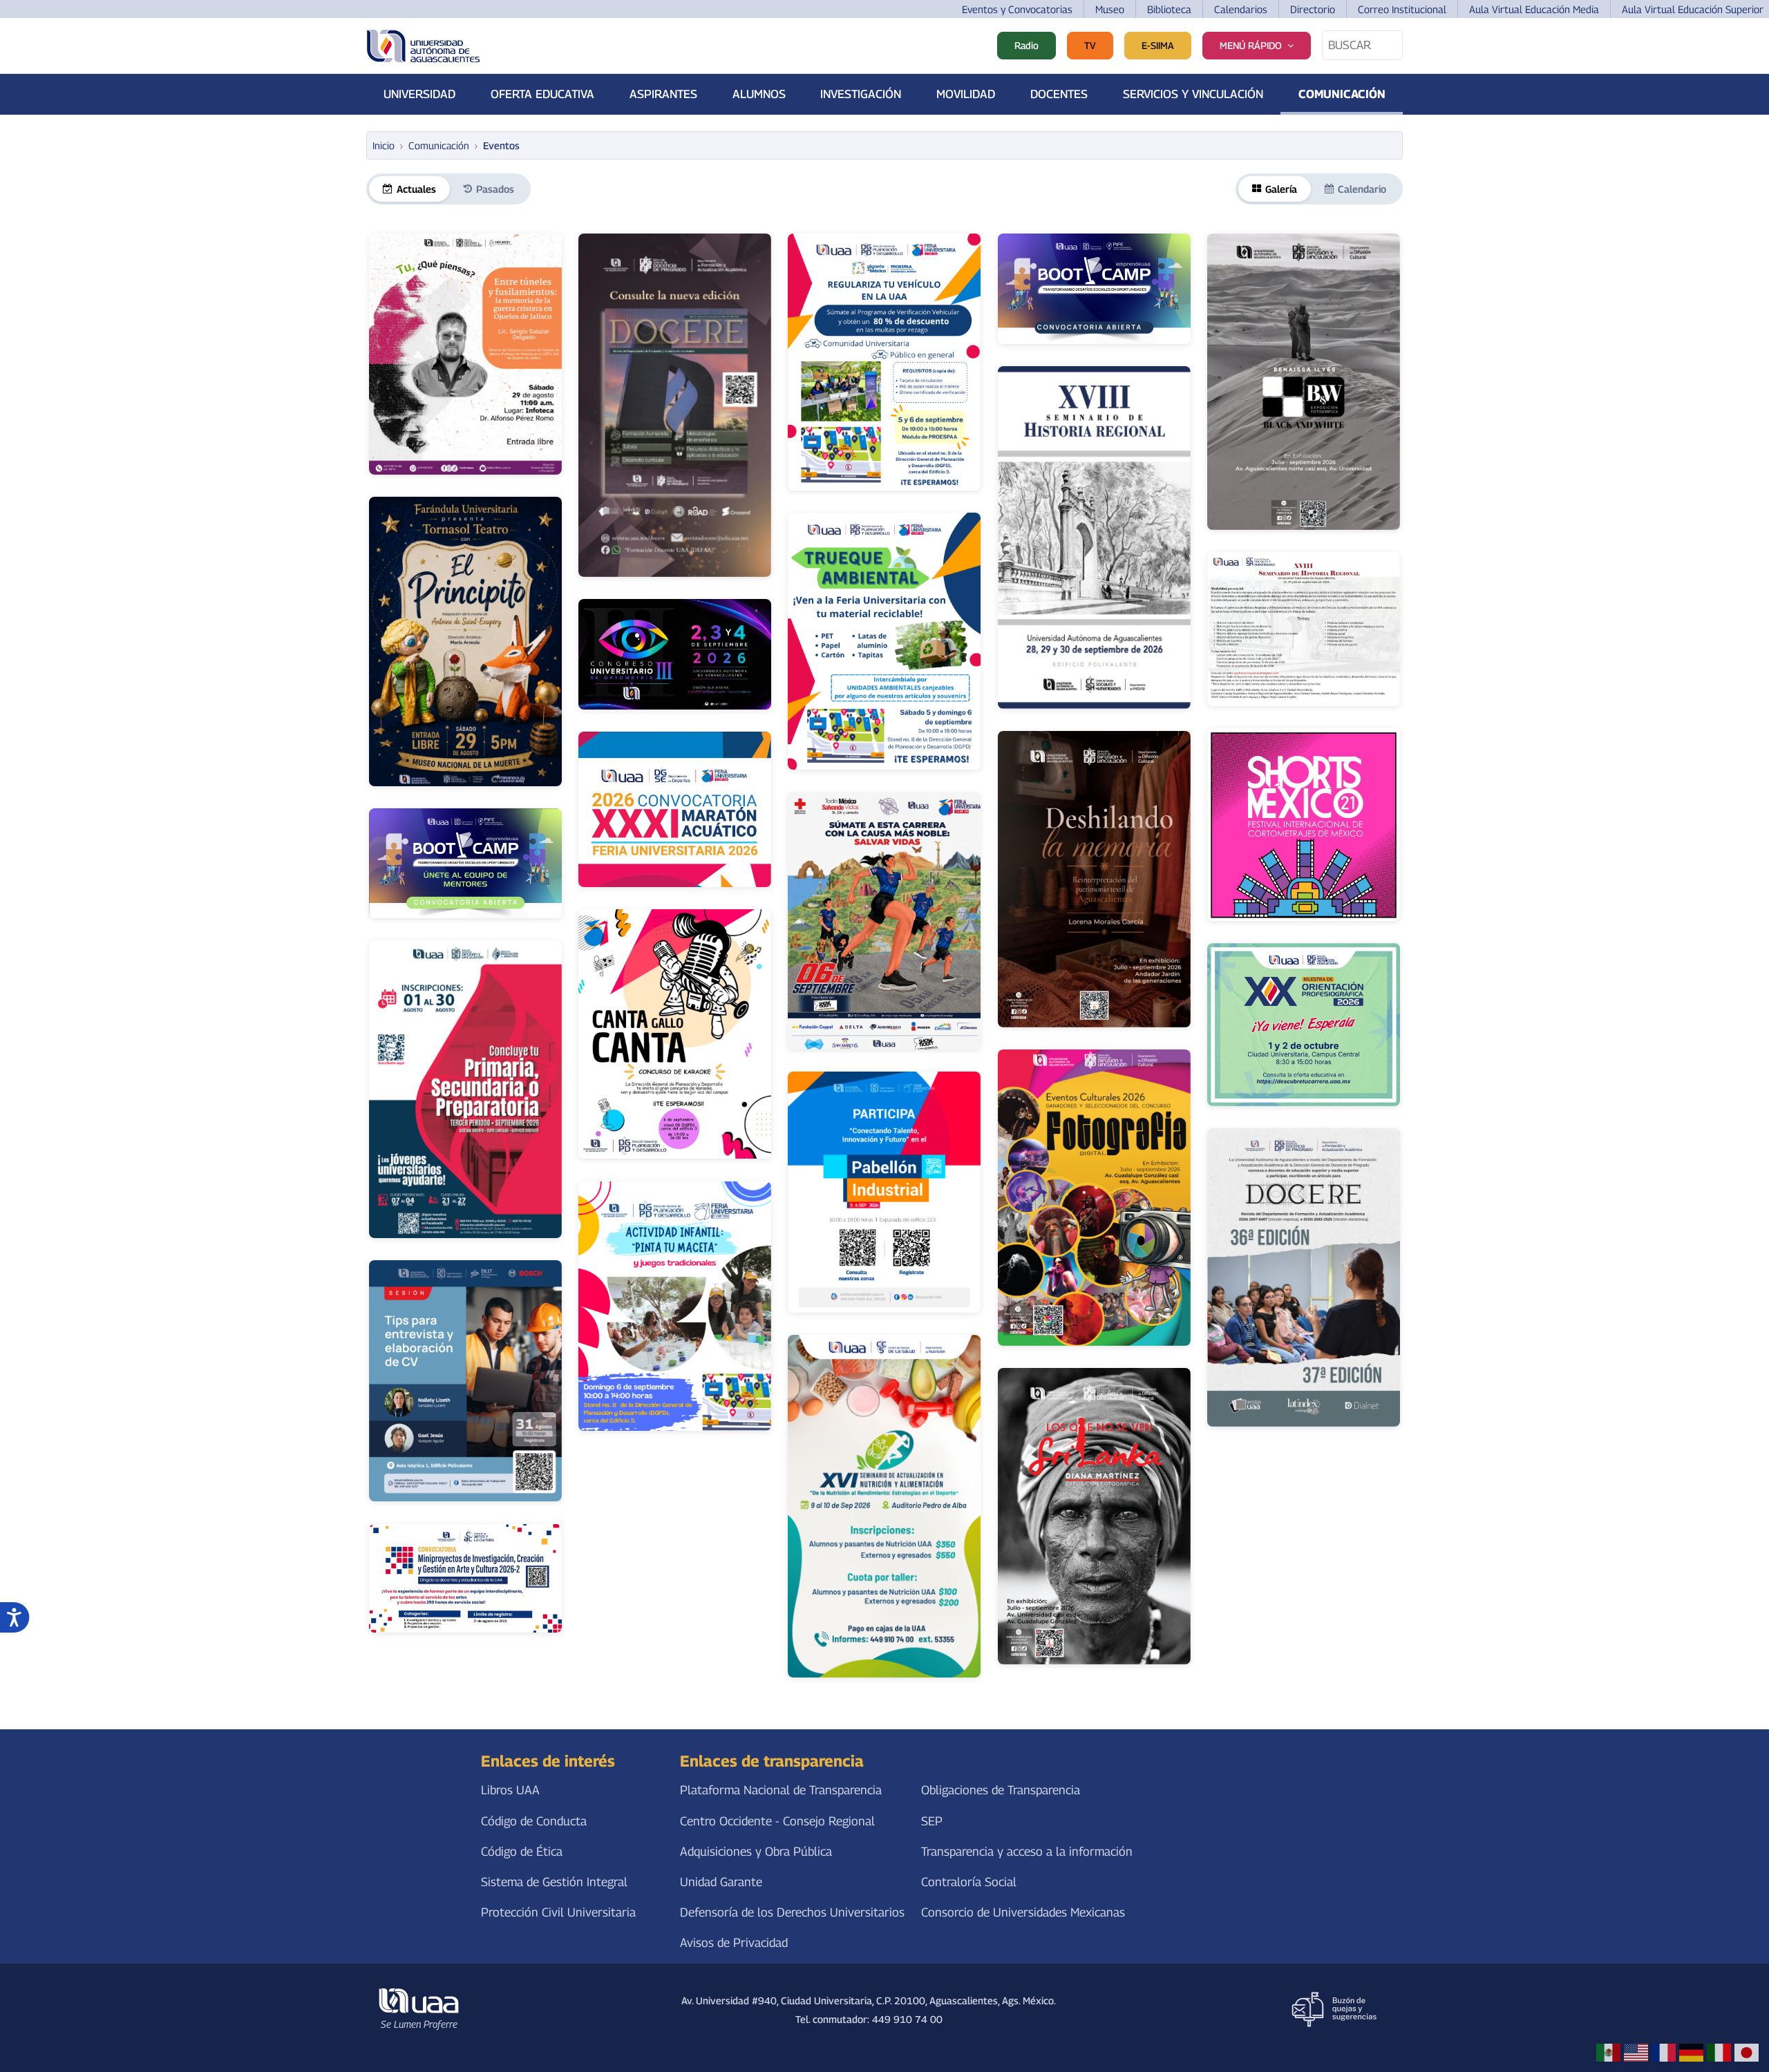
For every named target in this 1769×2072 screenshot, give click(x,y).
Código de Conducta (534, 1821)
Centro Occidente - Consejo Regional (777, 1821)
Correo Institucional (1402, 9)
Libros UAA (510, 1790)
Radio (1027, 45)
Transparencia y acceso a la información (1027, 1851)
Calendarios (1241, 9)
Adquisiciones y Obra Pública (756, 1851)
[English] (1636, 2052)
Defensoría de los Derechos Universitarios (792, 1912)
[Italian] (1719, 2052)
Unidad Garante (721, 1882)
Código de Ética (522, 1851)
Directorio (1313, 9)
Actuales (416, 189)
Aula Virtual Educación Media (1534, 9)
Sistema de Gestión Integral (554, 1882)
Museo (1110, 9)
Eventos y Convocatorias (1017, 9)
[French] (1664, 2052)
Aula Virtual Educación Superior (1693, 9)
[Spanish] (1608, 2052)
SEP (932, 1821)
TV (1090, 45)
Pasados (495, 189)
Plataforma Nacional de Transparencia (781, 1790)
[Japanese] (1747, 2052)
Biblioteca (1169, 9)
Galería (1281, 189)
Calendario (1362, 189)
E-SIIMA (1158, 45)
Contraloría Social (969, 1882)
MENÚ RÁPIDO (1251, 45)
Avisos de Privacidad (734, 1942)
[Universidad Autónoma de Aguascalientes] (423, 46)
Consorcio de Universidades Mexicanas (1023, 1912)
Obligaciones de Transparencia (1001, 1790)
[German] (1691, 2052)
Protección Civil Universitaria (558, 1912)
